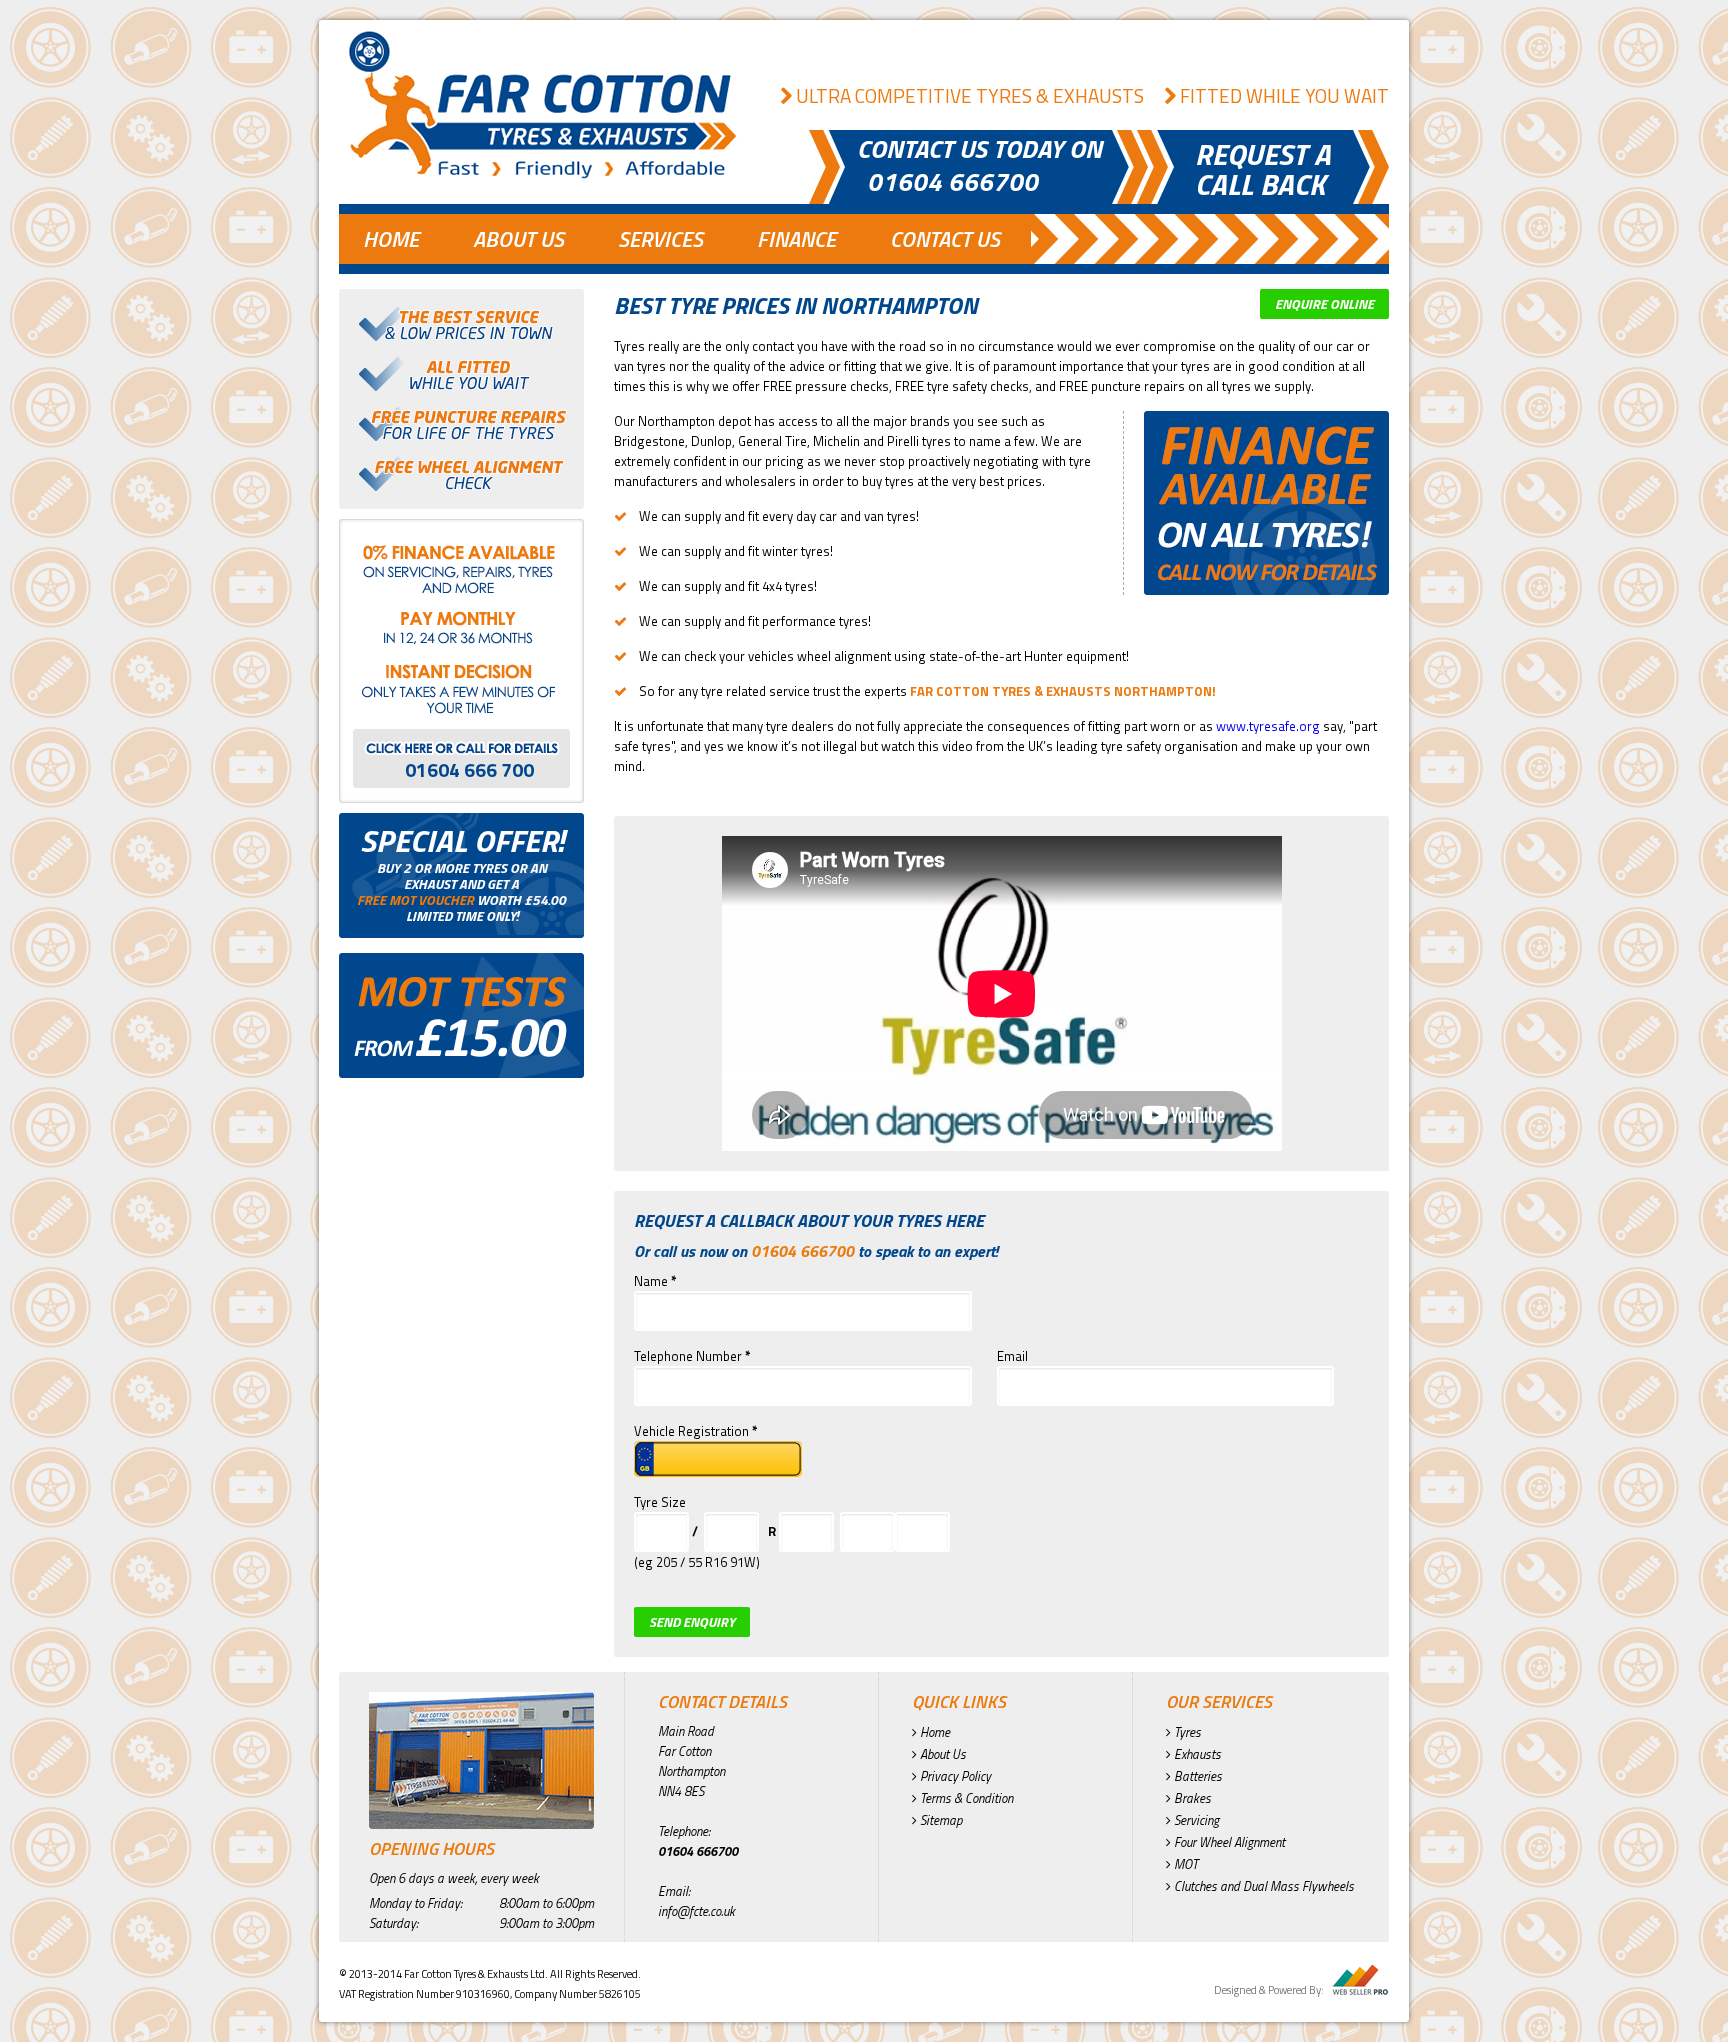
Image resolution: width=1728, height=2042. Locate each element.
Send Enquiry (692, 1621)
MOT (1184, 1864)
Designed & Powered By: (1269, 1990)
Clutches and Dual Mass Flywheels (1262, 1886)
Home (933, 1732)
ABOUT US (518, 239)
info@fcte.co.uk (696, 1911)
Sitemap (939, 1820)
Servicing (1195, 1820)
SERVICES (660, 239)
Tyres (1186, 1732)
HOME (391, 239)
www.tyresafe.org (1268, 726)
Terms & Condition (965, 1798)
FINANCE (796, 239)
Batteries (1196, 1776)
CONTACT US (945, 239)
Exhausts (1196, 1754)
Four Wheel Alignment (1228, 1842)
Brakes (1191, 1798)
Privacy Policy (954, 1776)
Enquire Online (1324, 303)
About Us (941, 1754)
